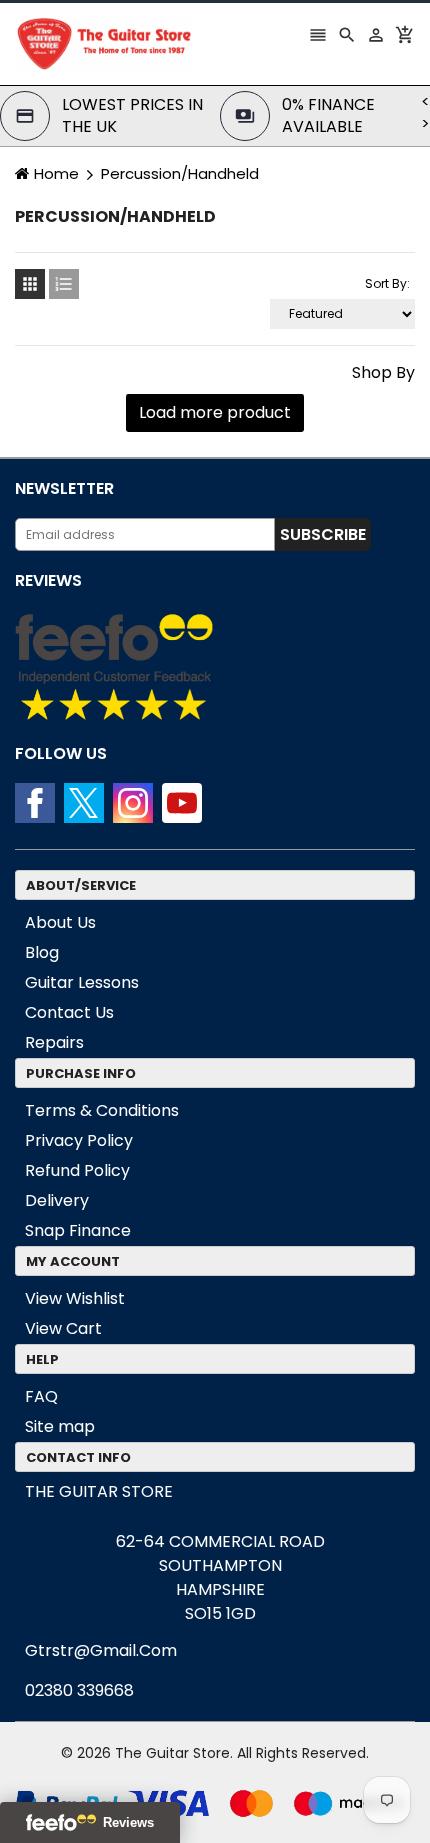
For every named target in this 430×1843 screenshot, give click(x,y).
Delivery (57, 1200)
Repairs (54, 1042)
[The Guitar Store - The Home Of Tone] (215, 1802)
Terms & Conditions (102, 1110)
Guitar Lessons (82, 982)
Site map (60, 1426)
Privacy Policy (79, 1140)
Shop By (383, 373)
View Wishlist (75, 1298)
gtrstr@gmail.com (101, 1650)
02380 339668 (79, 1690)
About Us (60, 922)
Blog (42, 952)
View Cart (63, 1328)
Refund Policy (77, 1170)
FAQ (41, 1396)
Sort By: (387, 283)
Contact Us (69, 1012)
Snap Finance (78, 1230)
